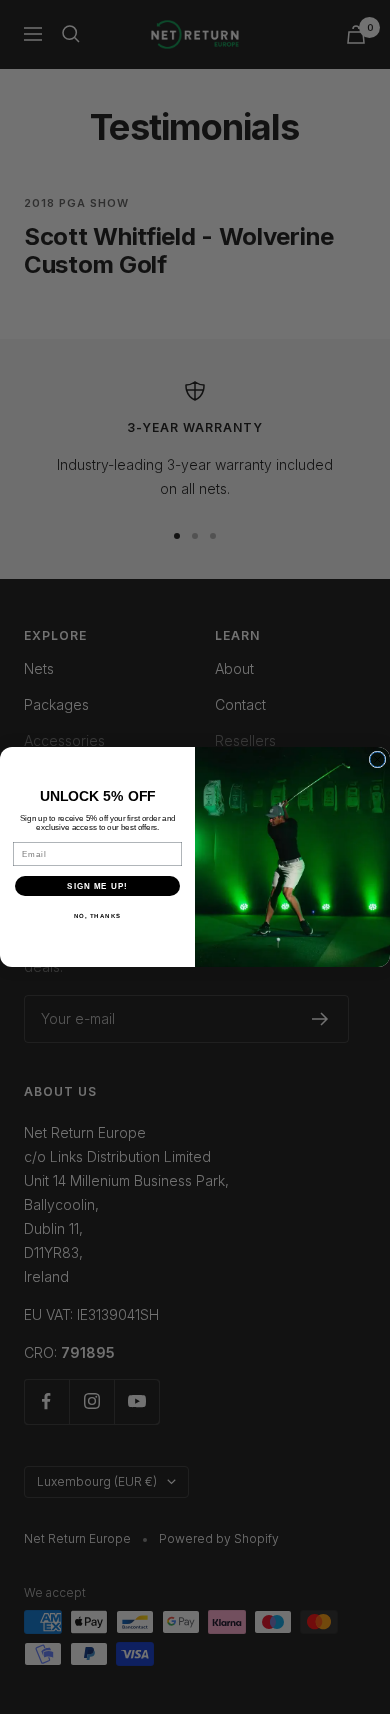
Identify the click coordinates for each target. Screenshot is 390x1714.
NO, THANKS (98, 916)
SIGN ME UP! (97, 886)
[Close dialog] (377, 759)
